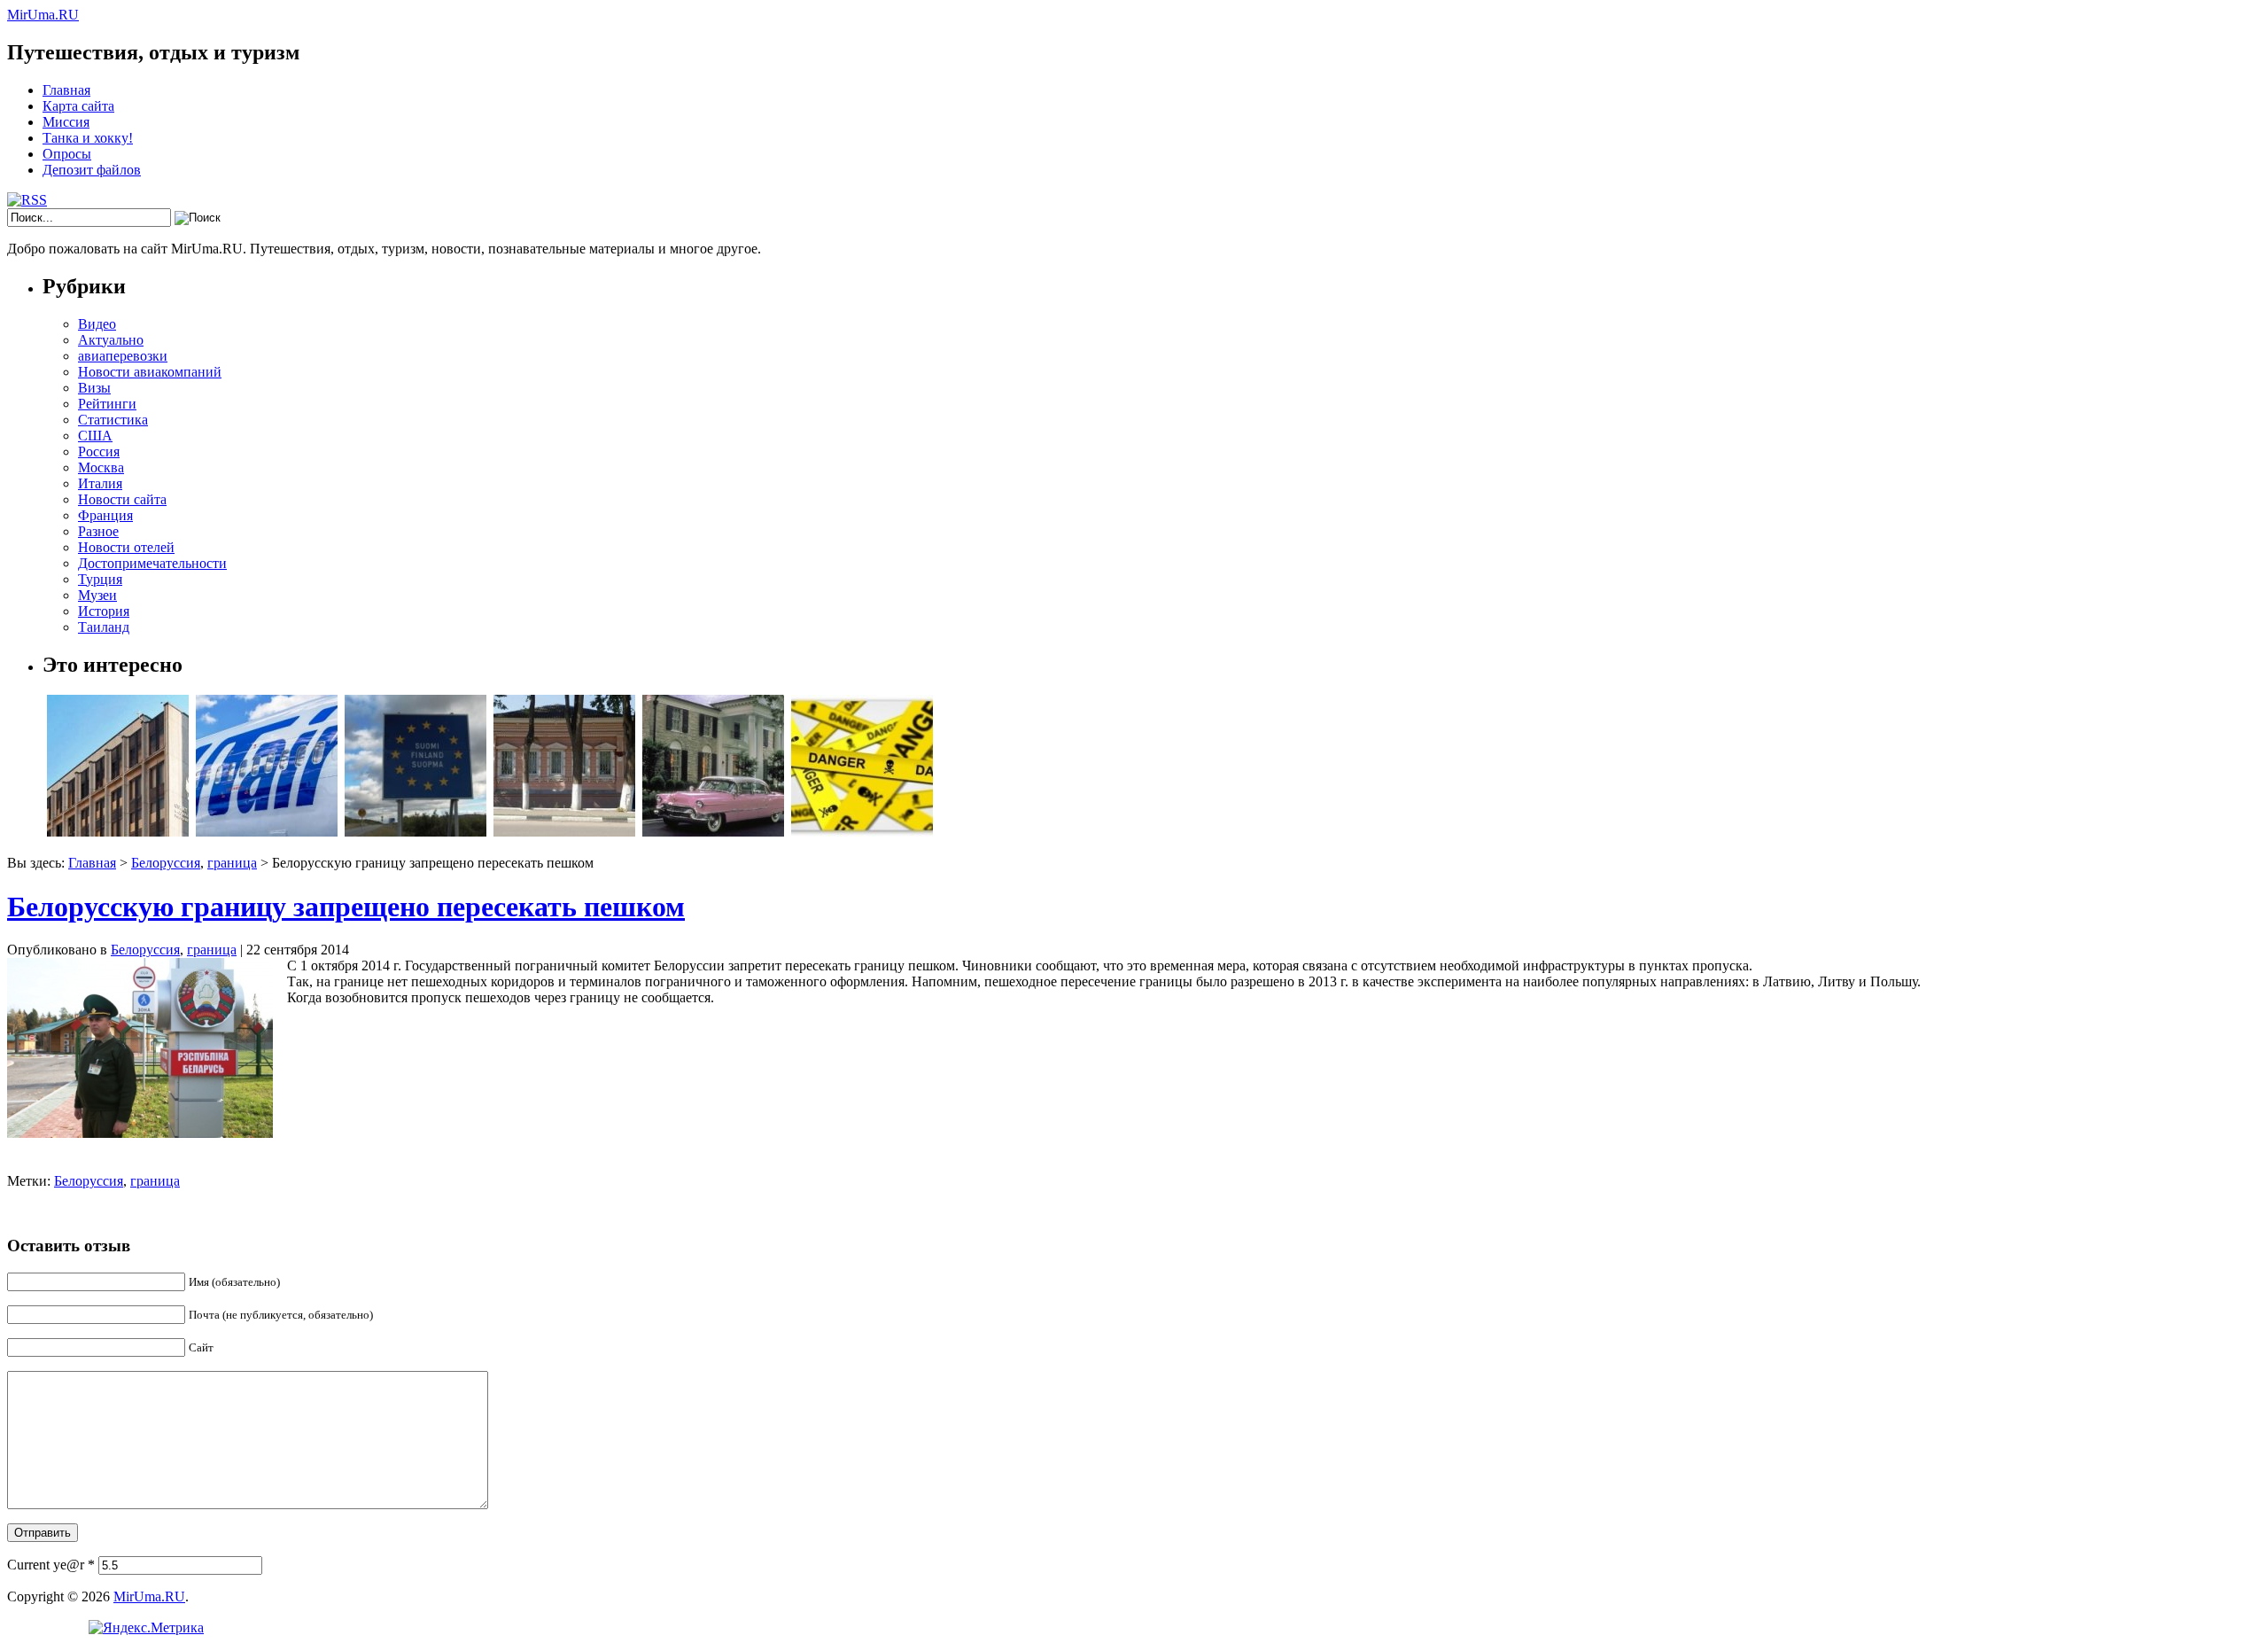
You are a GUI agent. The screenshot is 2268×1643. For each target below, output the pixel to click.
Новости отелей (126, 547)
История (104, 611)
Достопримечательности (152, 563)
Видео (97, 324)
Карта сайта (78, 106)
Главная (66, 90)
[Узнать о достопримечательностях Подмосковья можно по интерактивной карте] (564, 832)
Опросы (67, 154)
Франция (105, 515)
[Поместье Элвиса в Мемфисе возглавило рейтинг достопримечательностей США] (713, 832)
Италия (100, 483)
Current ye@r (51, 1565)
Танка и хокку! (88, 138)
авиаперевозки (123, 356)
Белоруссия (166, 863)
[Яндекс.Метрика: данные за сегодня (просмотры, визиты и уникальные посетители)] (146, 1628)
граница (232, 863)
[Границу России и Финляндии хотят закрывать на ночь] (416, 832)
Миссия (66, 122)
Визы (94, 388)
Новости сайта (122, 499)
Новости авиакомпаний (150, 372)
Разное (98, 531)
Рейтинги (107, 404)
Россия (99, 452)
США (95, 436)
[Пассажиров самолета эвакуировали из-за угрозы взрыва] (862, 832)
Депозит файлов (92, 170)
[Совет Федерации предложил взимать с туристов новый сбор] (118, 832)
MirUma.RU (43, 15)
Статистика (113, 420)
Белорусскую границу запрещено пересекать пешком (346, 907)
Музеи (97, 595)
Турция (100, 579)
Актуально (111, 340)
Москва (101, 467)
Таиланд (104, 627)
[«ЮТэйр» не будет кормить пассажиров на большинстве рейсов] (267, 832)
